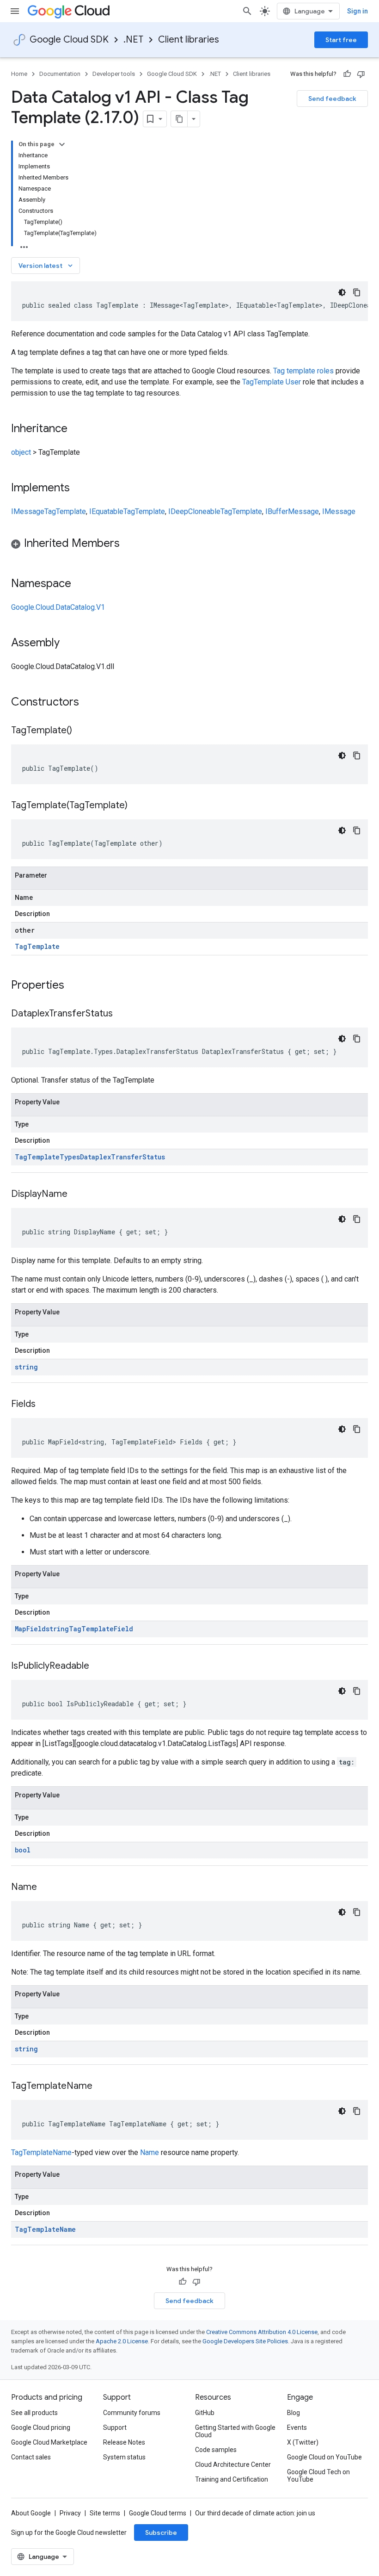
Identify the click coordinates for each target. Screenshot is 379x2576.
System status (124, 2457)
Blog (293, 2413)
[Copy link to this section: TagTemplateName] (102, 2087)
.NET (133, 40)
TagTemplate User (272, 382)
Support (115, 2427)
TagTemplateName (41, 2152)
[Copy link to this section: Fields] (45, 1405)
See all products (34, 2413)
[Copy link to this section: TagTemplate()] (81, 731)
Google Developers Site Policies (245, 2341)
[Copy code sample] (357, 292)
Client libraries (189, 40)
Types (70, 1157)
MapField (30, 1629)
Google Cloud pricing (41, 2427)
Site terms (105, 2513)
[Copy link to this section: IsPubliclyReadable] (98, 1666)
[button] (189, 545)
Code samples (216, 2450)
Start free (341, 40)
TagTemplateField (101, 1629)
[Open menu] (15, 11)
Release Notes (124, 2442)
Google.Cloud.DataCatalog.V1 (58, 607)
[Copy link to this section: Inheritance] (77, 429)
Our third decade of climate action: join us (255, 2513)
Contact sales (31, 2457)
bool (23, 1850)
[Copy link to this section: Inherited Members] (129, 544)
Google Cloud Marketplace (49, 2442)
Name (150, 2152)
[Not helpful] (361, 74)
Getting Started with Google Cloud (235, 2431)
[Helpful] (347, 74)
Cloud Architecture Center (233, 2465)
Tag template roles (303, 371)
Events (297, 2427)
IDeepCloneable (194, 511)
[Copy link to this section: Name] (46, 1888)
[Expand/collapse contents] (62, 144)
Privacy (70, 2513)
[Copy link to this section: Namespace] (80, 584)
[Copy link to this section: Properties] (76, 986)
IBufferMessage (292, 511)
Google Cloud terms (158, 2513)
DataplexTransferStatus (122, 1157)
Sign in (358, 11)
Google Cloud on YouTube (324, 2457)
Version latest (46, 266)
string (26, 1367)
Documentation (60, 74)
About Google (31, 2513)
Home (19, 74)
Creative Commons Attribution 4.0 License (262, 2332)
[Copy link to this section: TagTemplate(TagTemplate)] (137, 806)
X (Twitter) (303, 2442)
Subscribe (161, 2533)
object (21, 452)
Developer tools (114, 74)
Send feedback (332, 99)
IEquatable (106, 511)
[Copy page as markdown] (179, 119)
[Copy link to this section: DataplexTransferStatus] (122, 1014)
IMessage (28, 511)
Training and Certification (232, 2479)
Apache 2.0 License (122, 2341)
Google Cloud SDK (69, 40)
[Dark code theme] (342, 292)
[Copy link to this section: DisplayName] (77, 1195)
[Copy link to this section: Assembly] (69, 644)
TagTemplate (65, 511)
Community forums (132, 2413)
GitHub (205, 2413)
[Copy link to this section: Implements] (79, 489)
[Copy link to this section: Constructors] (91, 703)
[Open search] (247, 11)
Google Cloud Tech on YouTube (318, 2476)
